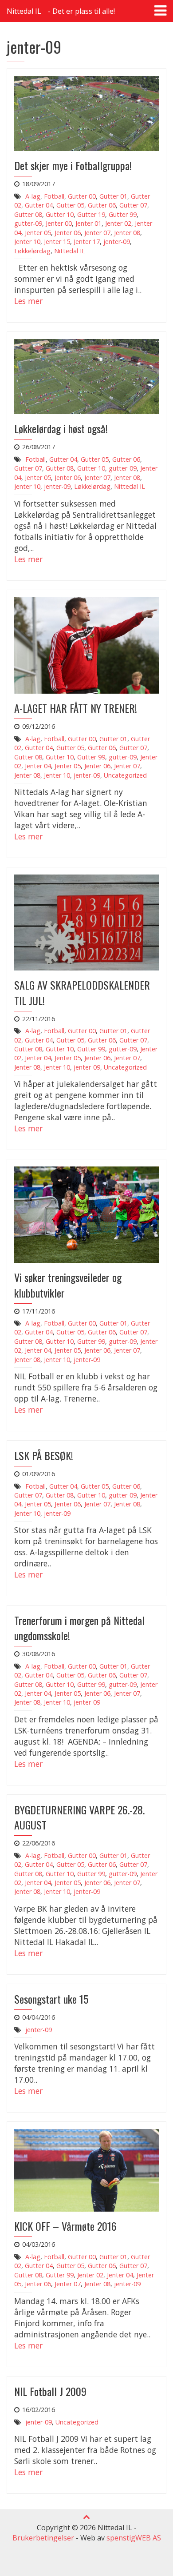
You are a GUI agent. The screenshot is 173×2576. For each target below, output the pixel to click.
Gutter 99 (123, 214)
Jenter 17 (87, 242)
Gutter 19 (91, 214)
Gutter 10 (60, 214)
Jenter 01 (88, 223)
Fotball (54, 196)
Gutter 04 (39, 205)
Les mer (28, 301)
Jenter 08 (127, 233)
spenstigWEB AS (134, 2538)
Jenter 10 (27, 242)
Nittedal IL (24, 11)
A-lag (33, 196)
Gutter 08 (28, 214)
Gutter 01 (113, 196)
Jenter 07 (97, 233)
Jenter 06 (68, 233)
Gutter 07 (133, 205)
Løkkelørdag (32, 251)
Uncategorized (125, 775)
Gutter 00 (82, 196)
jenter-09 (117, 242)
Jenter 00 (59, 223)
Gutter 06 (102, 205)
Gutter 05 (70, 205)
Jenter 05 (38, 233)
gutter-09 (28, 223)
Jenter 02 (118, 223)
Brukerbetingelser (43, 2538)
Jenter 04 (38, 766)
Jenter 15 (57, 242)
